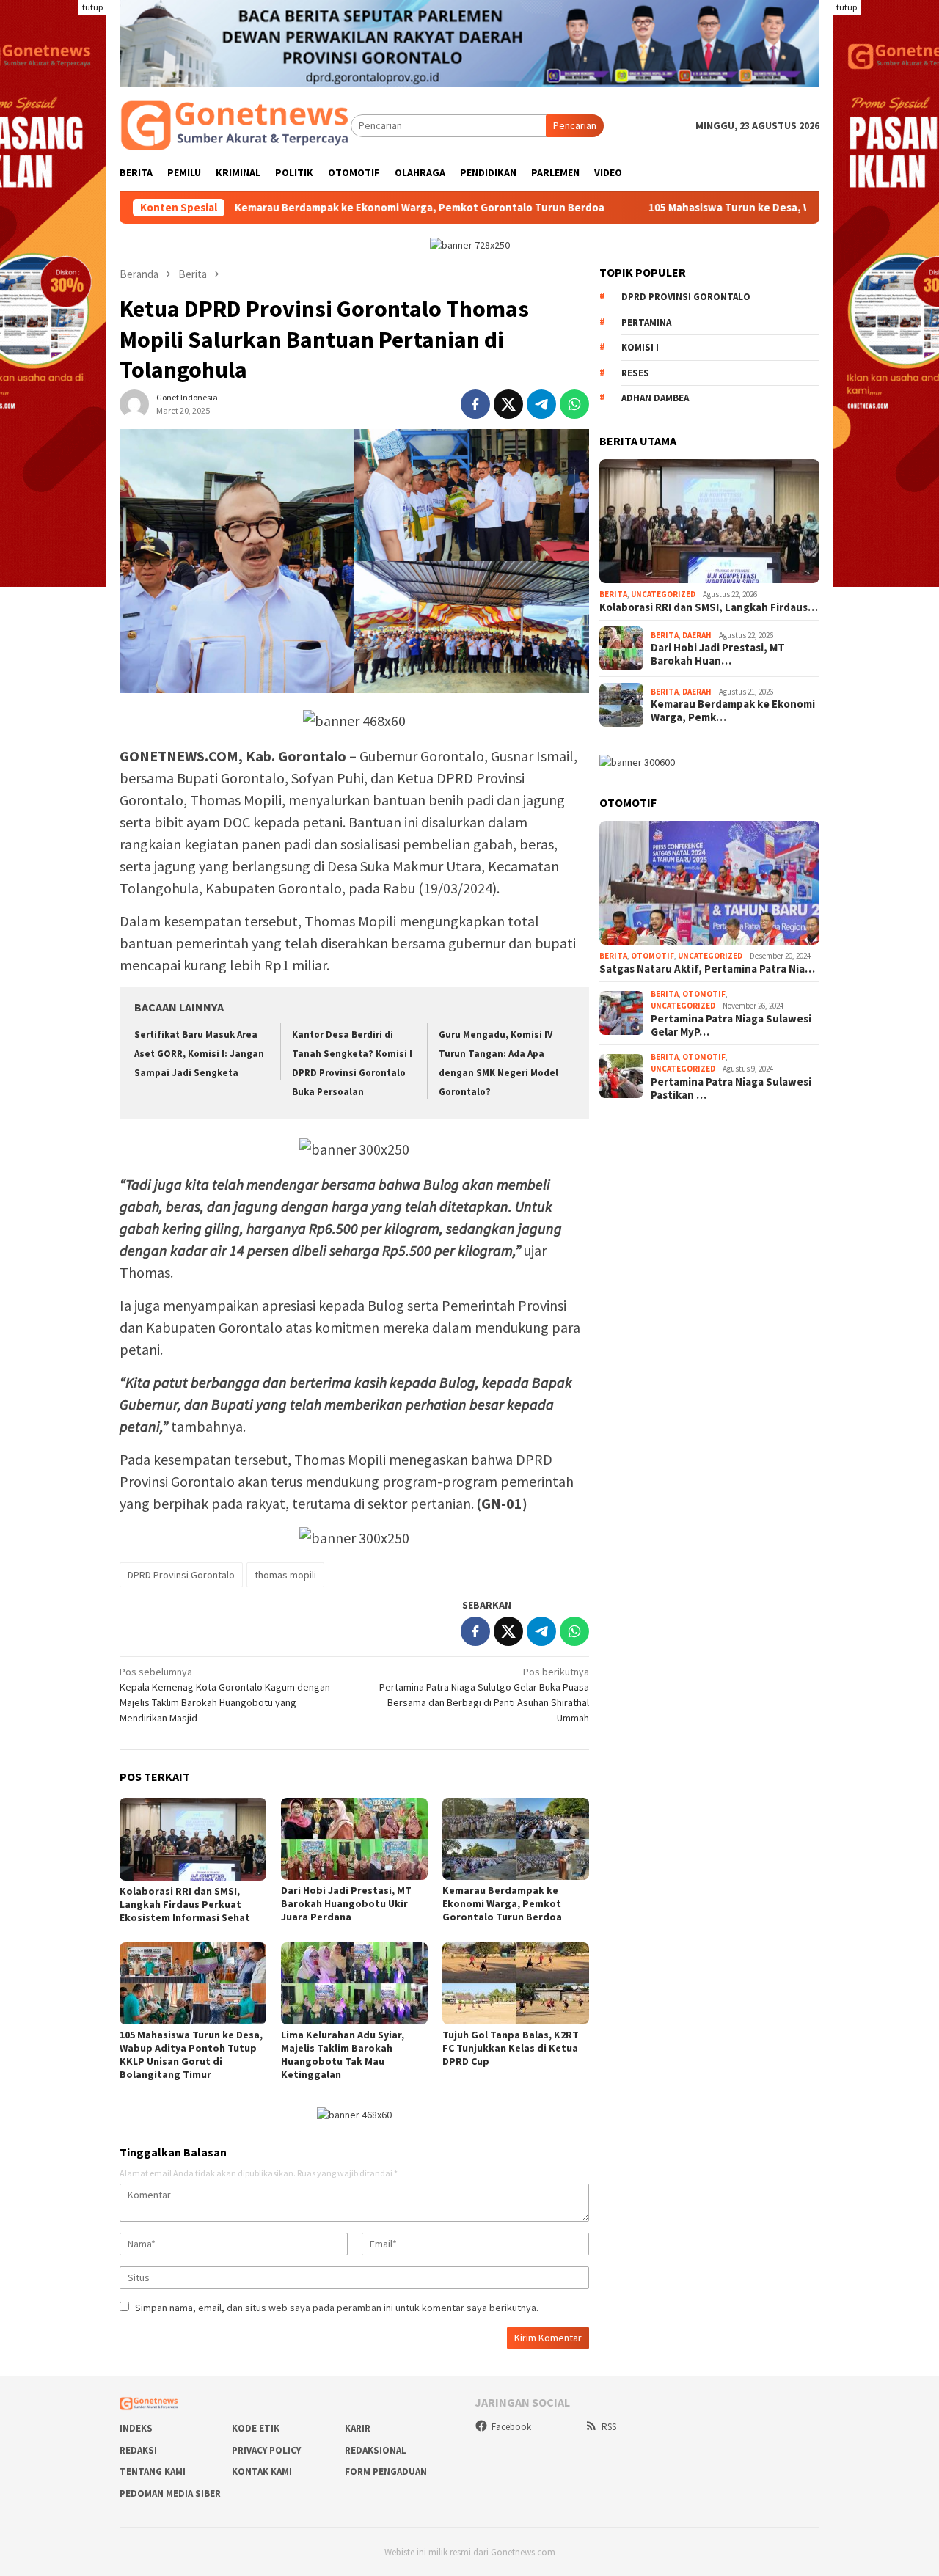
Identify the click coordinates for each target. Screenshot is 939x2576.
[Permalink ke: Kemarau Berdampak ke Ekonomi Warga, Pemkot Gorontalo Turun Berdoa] (516, 1839)
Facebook (511, 2427)
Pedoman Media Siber (170, 2493)
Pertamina (646, 322)
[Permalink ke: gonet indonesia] (134, 403)
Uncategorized (663, 594)
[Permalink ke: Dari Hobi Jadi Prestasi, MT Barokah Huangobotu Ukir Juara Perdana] (354, 1839)
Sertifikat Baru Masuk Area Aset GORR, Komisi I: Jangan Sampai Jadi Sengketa (199, 1054)
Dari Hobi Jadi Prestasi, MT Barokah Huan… (718, 654)
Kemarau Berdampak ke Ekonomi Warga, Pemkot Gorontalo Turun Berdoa (325, 208)
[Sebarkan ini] (475, 404)
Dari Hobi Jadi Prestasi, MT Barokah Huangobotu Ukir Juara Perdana (346, 1903)
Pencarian (575, 125)
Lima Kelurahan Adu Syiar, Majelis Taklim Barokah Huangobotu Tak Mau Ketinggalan (343, 2054)
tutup (92, 7)
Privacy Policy (266, 2450)
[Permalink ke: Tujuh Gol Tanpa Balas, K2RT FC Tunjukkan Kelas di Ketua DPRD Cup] (516, 1983)
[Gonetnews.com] (235, 125)
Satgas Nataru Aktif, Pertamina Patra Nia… (707, 969)
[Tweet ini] (508, 404)
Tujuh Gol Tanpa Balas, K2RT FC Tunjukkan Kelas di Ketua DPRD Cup (511, 2048)
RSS (609, 2427)
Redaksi (138, 2450)
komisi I (640, 347)
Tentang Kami (153, 2471)
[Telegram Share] (541, 404)
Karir (358, 2428)
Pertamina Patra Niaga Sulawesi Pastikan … (731, 1088)
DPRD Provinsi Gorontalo (181, 1575)
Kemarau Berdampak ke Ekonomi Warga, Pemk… (733, 711)
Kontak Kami (262, 2471)
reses (635, 373)
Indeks (136, 2428)
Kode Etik (256, 2428)
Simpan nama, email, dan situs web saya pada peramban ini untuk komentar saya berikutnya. (337, 2308)
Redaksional (376, 2450)
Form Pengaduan (386, 2471)
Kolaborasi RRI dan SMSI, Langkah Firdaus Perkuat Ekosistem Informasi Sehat (185, 1904)
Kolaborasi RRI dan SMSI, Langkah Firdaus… (709, 607)
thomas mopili (285, 1575)
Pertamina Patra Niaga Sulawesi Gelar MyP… (731, 1025)
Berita (613, 594)
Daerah (697, 635)
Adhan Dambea (655, 398)
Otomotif (653, 956)
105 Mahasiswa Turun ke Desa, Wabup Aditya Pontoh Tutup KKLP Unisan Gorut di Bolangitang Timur (191, 2054)
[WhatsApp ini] (574, 404)
